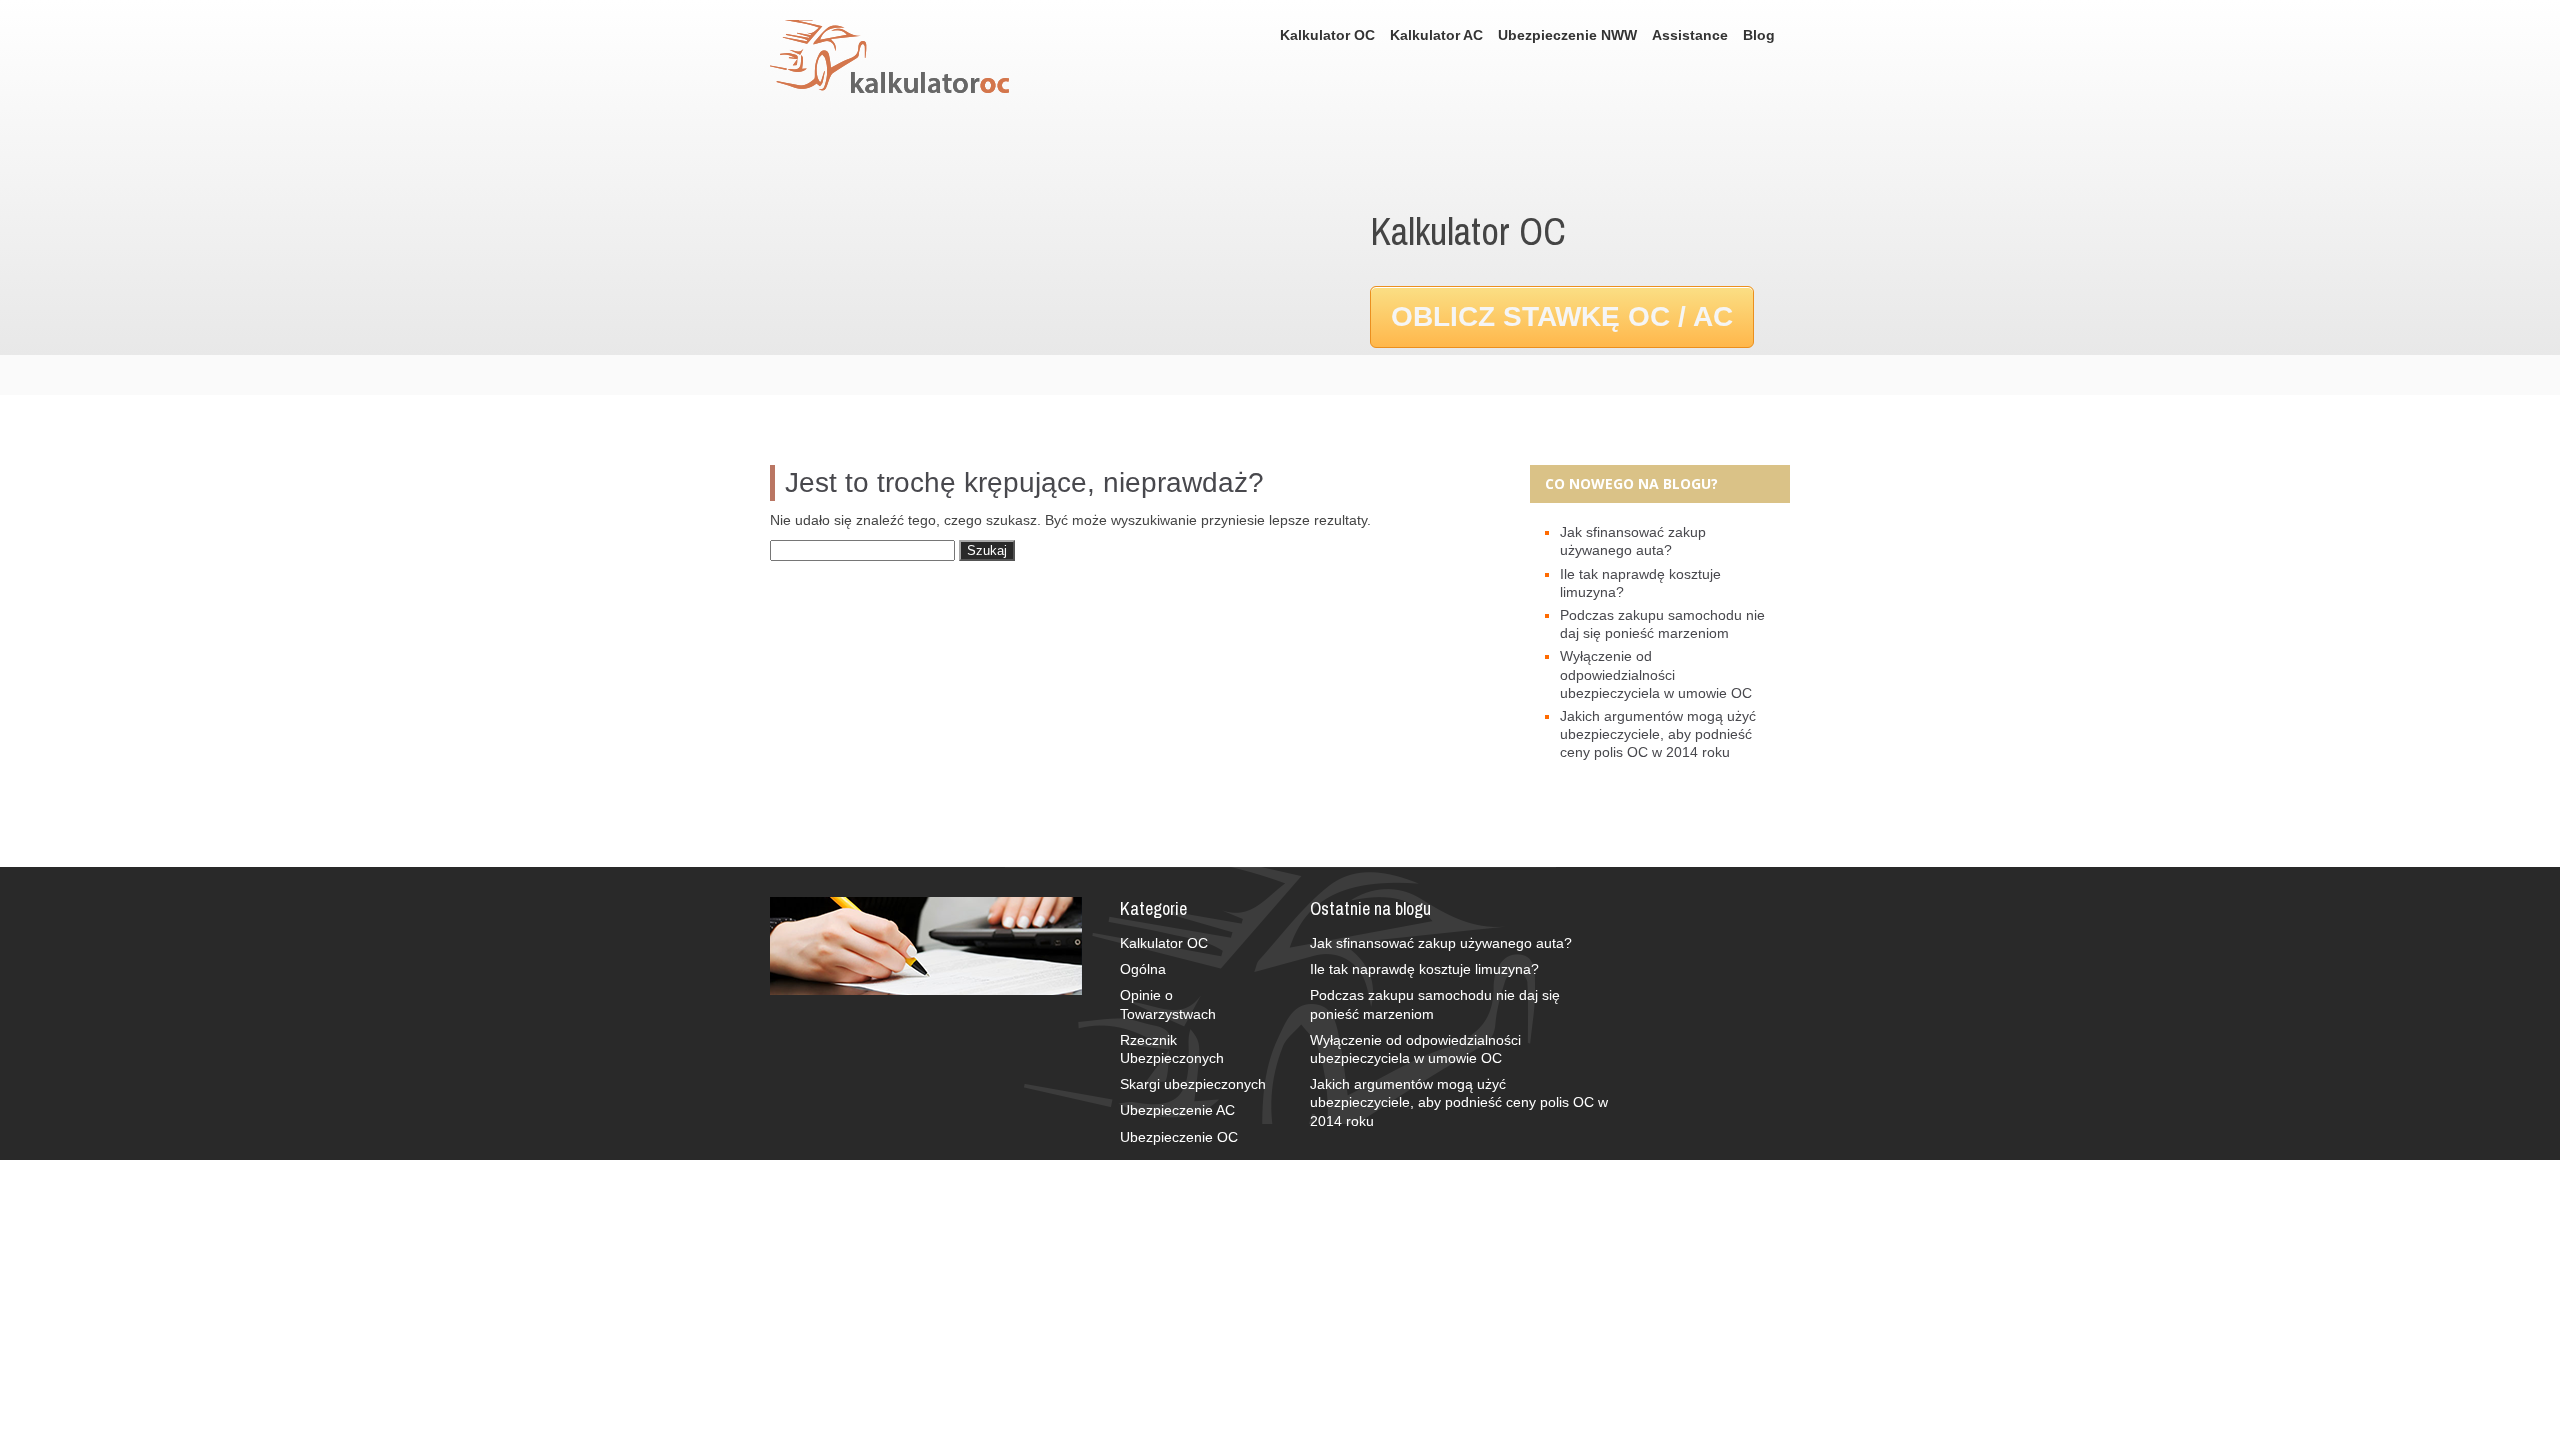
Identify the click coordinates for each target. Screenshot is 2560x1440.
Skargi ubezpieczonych (1193, 1084)
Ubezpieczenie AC (1177, 1110)
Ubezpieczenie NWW (1567, 35)
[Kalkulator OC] (899, 58)
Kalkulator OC (1327, 35)
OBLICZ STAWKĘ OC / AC (1562, 316)
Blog (1759, 35)
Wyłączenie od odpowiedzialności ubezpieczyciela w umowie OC (1656, 674)
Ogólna (1143, 969)
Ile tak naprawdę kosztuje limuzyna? (1424, 969)
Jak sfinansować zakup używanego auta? (1441, 943)
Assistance (1690, 35)
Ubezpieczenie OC (1179, 1137)
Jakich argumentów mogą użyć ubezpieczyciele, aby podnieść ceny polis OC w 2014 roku (1658, 734)
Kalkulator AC (1436, 35)
